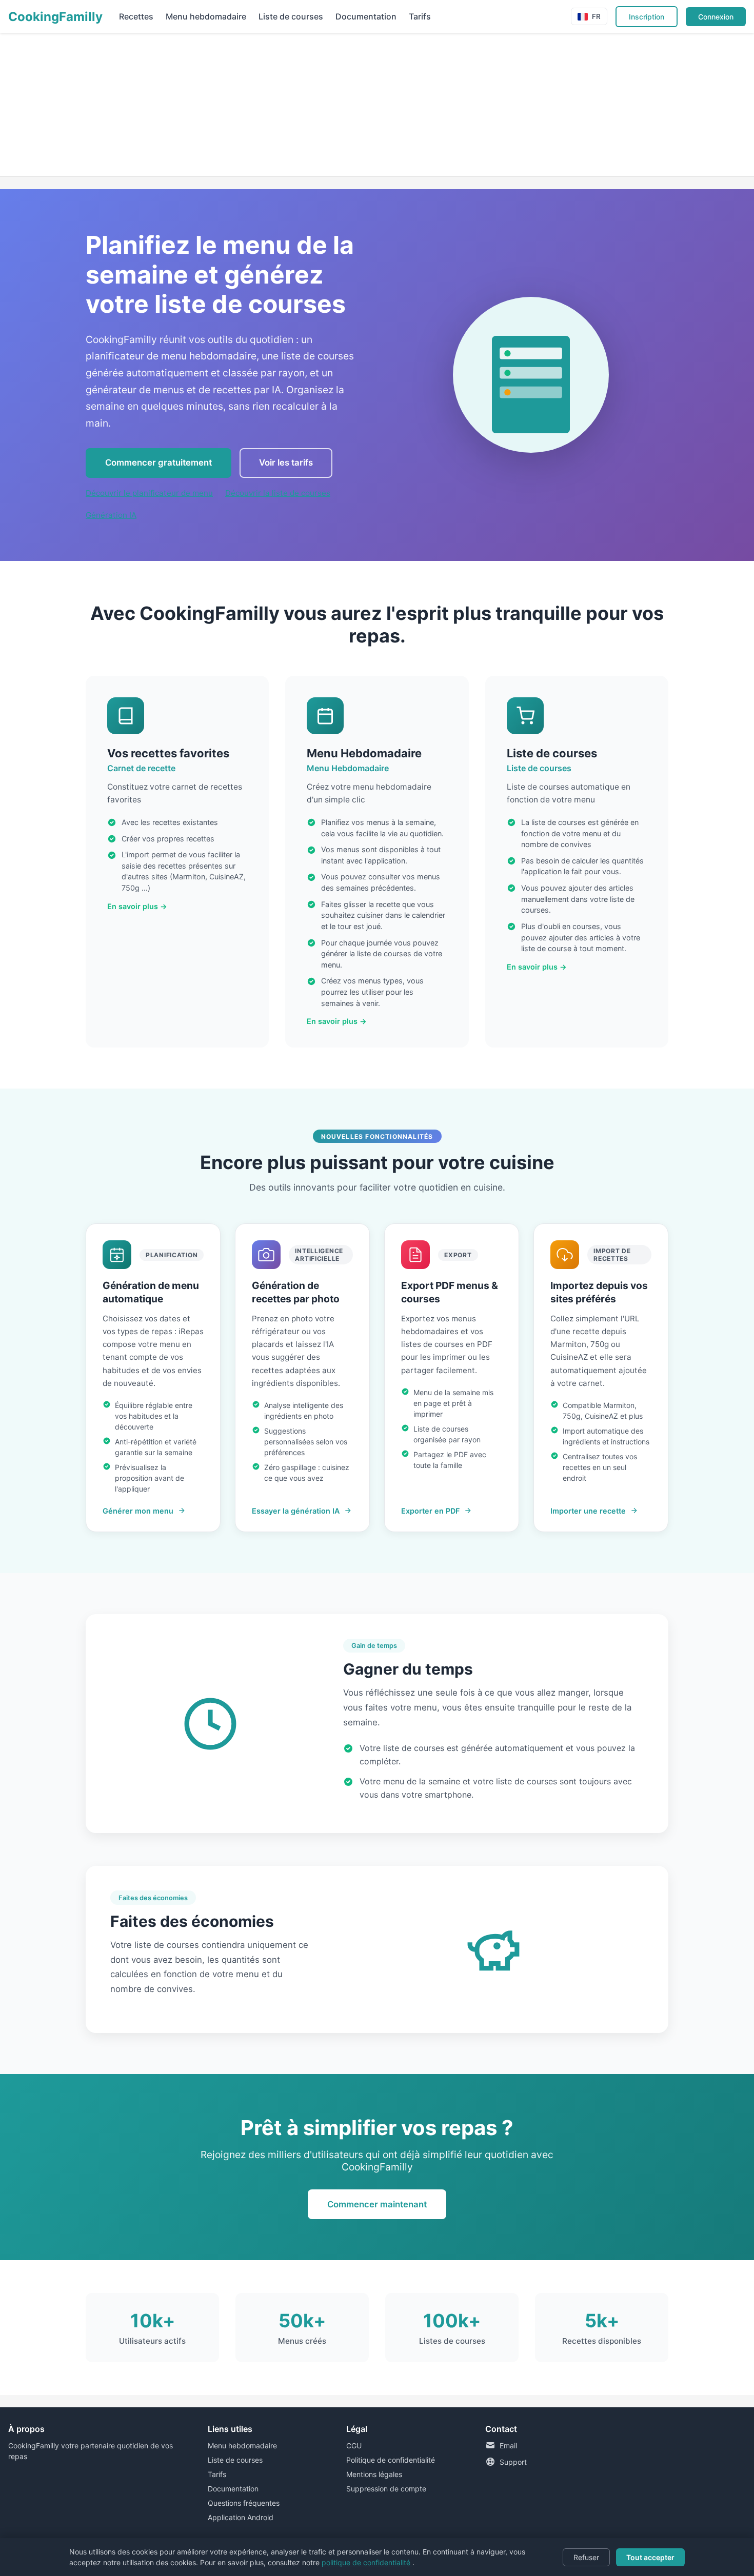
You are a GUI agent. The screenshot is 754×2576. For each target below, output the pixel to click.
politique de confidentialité (367, 2562)
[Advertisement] (308, 105)
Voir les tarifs (286, 462)
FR (596, 16)
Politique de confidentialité (391, 2460)
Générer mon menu (138, 1511)
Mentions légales (374, 2474)
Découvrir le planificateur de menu (149, 493)
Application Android (241, 2517)
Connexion (716, 17)
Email (508, 2446)
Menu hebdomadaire (206, 16)
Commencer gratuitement (158, 462)
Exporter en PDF (430, 1511)
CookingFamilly (55, 17)
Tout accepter (650, 2557)
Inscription (647, 17)
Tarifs (420, 16)
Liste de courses (291, 16)
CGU (354, 2446)
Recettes (136, 16)
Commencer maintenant (377, 2204)
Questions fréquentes (244, 2503)
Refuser (586, 2557)
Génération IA (111, 515)
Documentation (366, 16)
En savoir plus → (137, 906)
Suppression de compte (386, 2489)
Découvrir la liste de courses (278, 493)
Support (513, 2462)
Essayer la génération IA (296, 1511)
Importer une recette (588, 1511)
